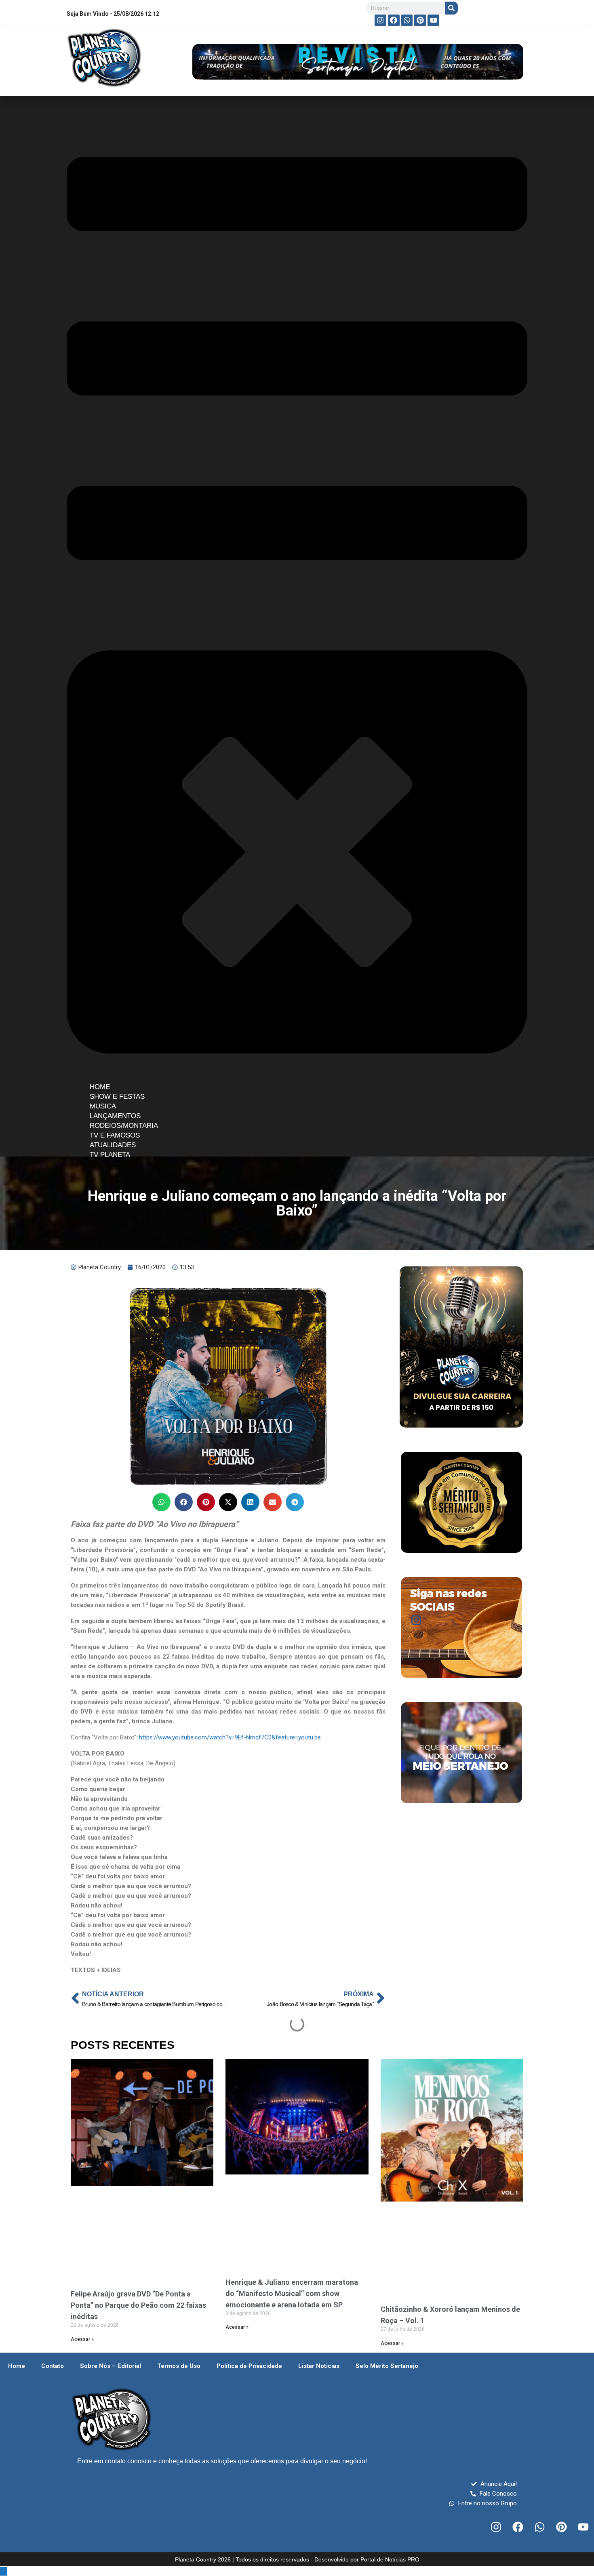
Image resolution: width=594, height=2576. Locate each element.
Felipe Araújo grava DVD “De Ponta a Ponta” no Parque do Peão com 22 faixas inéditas (138, 2305)
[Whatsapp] (407, 20)
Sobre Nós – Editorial (111, 2366)
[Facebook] (394, 20)
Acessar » (82, 2339)
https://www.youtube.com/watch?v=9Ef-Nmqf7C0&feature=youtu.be (230, 1737)
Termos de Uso (179, 2366)
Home (17, 2366)
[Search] (451, 8)
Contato (53, 2366)
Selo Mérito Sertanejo (387, 2366)
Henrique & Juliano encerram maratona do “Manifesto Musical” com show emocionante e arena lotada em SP (292, 2293)
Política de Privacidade (249, 2366)
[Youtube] (433, 20)
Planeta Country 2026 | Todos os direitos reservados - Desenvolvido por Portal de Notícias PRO (297, 2559)
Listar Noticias (319, 2366)
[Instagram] (380, 20)
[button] (161, 1502)
